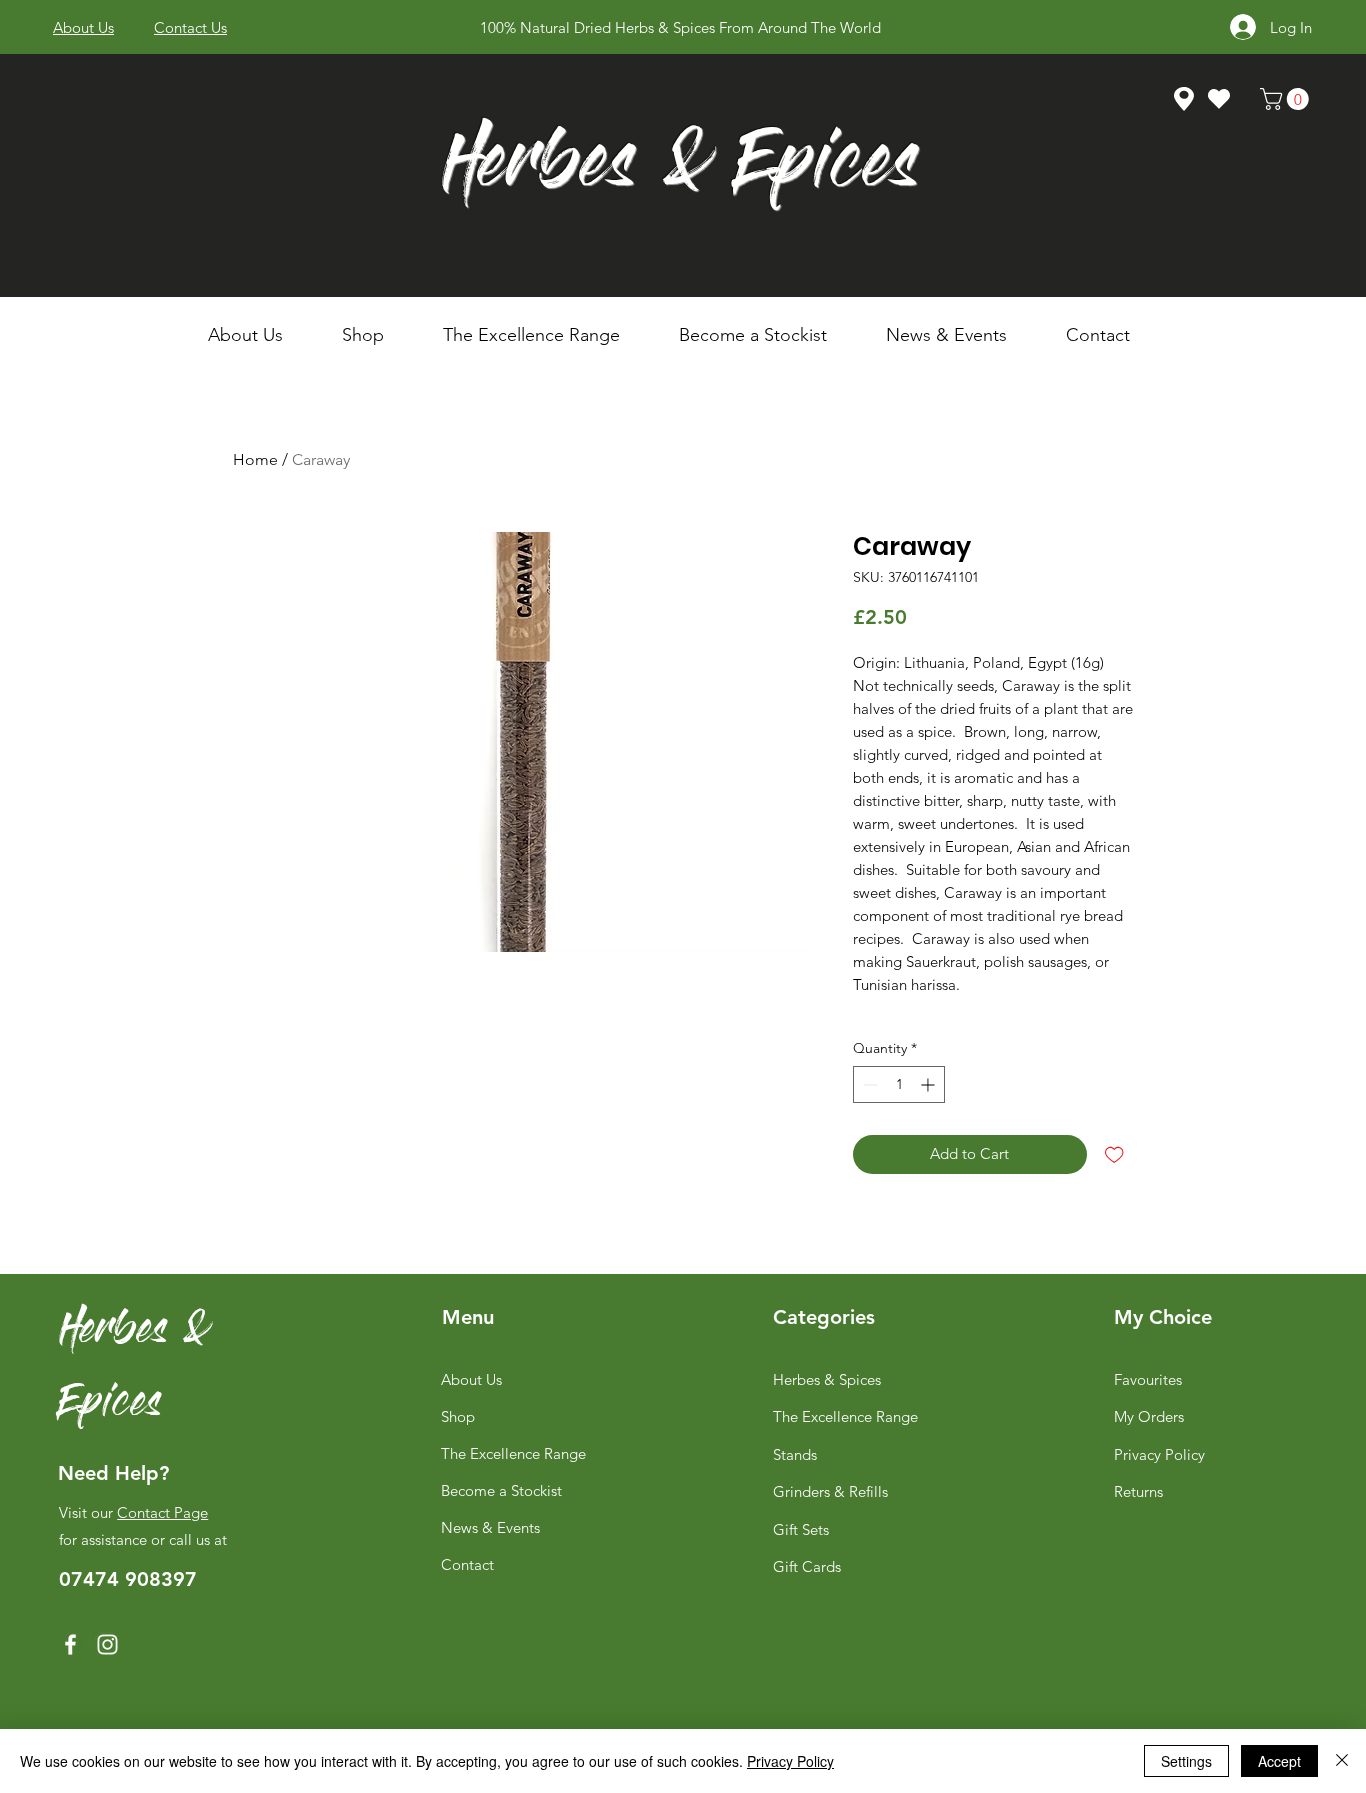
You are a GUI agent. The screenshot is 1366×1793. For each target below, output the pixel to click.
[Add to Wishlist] (1114, 1154)
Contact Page (162, 1512)
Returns (1138, 1491)
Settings (1186, 1761)
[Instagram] (107, 1644)
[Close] (1342, 1761)
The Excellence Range (513, 1453)
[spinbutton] (899, 1084)
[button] (377, 335)
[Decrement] (868, 1084)
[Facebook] (70, 1644)
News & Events (490, 1527)
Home (255, 459)
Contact (467, 1564)
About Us (471, 1379)
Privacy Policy (1159, 1454)
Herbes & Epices (680, 168)
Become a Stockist (501, 1490)
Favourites (1148, 1379)
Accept (1279, 1761)
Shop (458, 1416)
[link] (1287, 99)
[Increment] (929, 1084)
